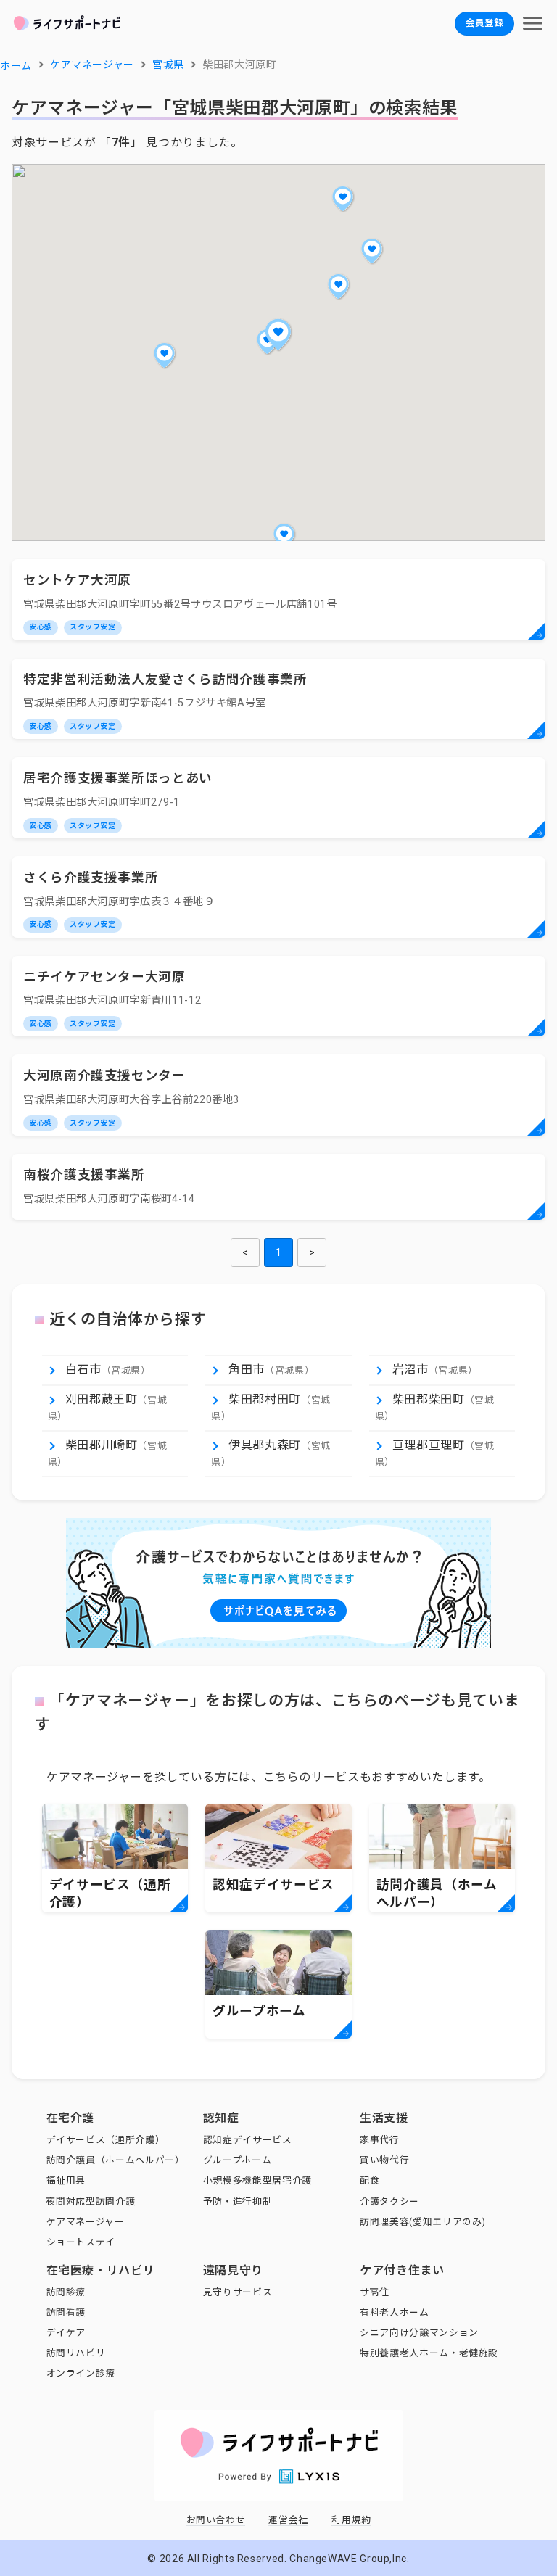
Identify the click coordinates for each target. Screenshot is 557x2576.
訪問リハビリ (76, 2353)
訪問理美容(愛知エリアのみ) (423, 2222)
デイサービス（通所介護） (106, 2140)
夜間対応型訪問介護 (91, 2201)
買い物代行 (384, 2160)
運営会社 (288, 2520)
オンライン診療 (81, 2373)
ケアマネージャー (86, 2222)
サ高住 (375, 2292)
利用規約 (351, 2520)
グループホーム (237, 2160)
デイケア (66, 2333)
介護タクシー (389, 2201)
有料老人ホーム (394, 2312)
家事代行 (380, 2140)
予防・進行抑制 (238, 2201)
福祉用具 (66, 2180)
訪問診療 (66, 2292)
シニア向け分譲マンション (419, 2333)
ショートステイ (81, 2242)
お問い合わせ (216, 2520)
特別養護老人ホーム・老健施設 (429, 2353)
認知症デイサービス (248, 2140)
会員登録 (484, 23)
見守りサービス (238, 2292)
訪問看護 (66, 2312)
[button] (278, 334)
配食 (370, 2180)
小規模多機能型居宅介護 (257, 2180)
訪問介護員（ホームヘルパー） (116, 2160)
